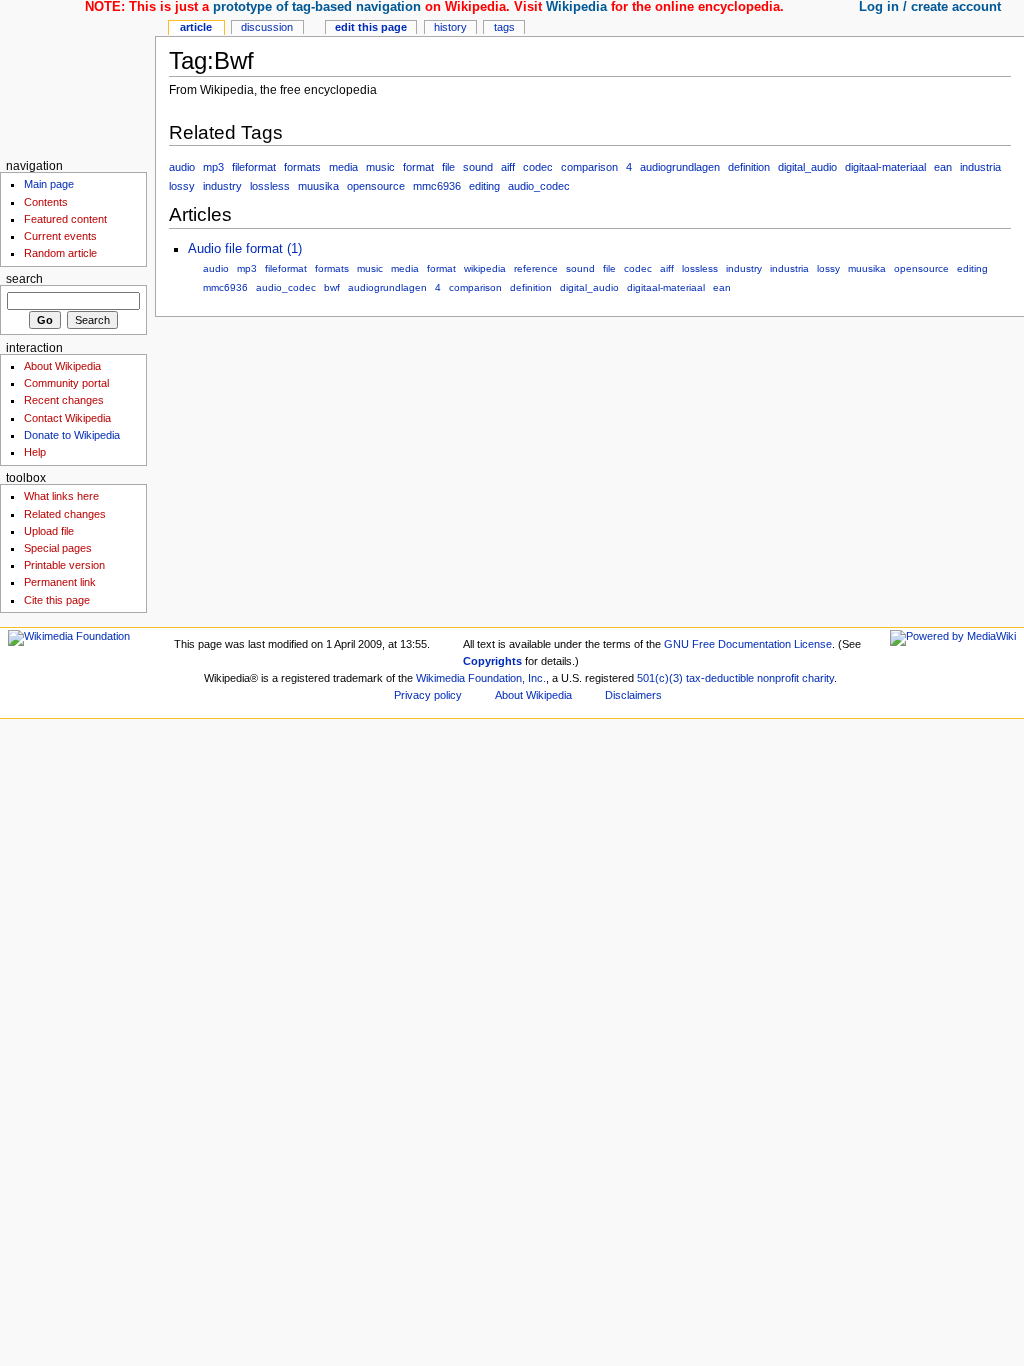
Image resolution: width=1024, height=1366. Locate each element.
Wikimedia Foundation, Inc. (481, 678)
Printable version (64, 565)
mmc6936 (437, 186)
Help (35, 452)
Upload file (49, 531)
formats (302, 167)
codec (538, 167)
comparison (589, 167)
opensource (376, 186)
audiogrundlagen (680, 167)
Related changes (65, 514)
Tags (504, 27)
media (343, 167)
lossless (270, 186)
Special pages (58, 548)
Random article (60, 253)
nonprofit (778, 678)
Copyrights (492, 661)
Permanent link (60, 582)
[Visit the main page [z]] (77, 77)
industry (222, 186)
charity (818, 678)
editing (484, 186)
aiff (508, 167)
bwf (332, 287)
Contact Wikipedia (67, 418)
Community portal (66, 383)
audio (182, 167)
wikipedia (485, 268)
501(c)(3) (660, 678)
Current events (60, 236)
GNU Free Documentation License (748, 644)
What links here (61, 496)
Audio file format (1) (245, 249)
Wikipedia (576, 7)
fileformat (254, 167)
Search (24, 279)
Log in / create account (930, 7)
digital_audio (807, 167)
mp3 (213, 167)
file (448, 167)
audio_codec (539, 186)
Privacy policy (428, 695)
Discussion (267, 27)
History (450, 27)
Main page (49, 184)
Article (196, 27)
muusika (318, 186)
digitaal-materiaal (885, 167)
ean (943, 167)
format (418, 167)
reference (536, 268)
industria (980, 167)
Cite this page (57, 600)
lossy (182, 186)
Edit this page (371, 27)
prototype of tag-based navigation (317, 7)
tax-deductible (720, 678)
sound (478, 167)
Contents (46, 202)
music (380, 167)
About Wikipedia (62, 366)
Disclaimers (633, 695)
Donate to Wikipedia (72, 435)
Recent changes (64, 400)
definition (749, 167)
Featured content (65, 219)
